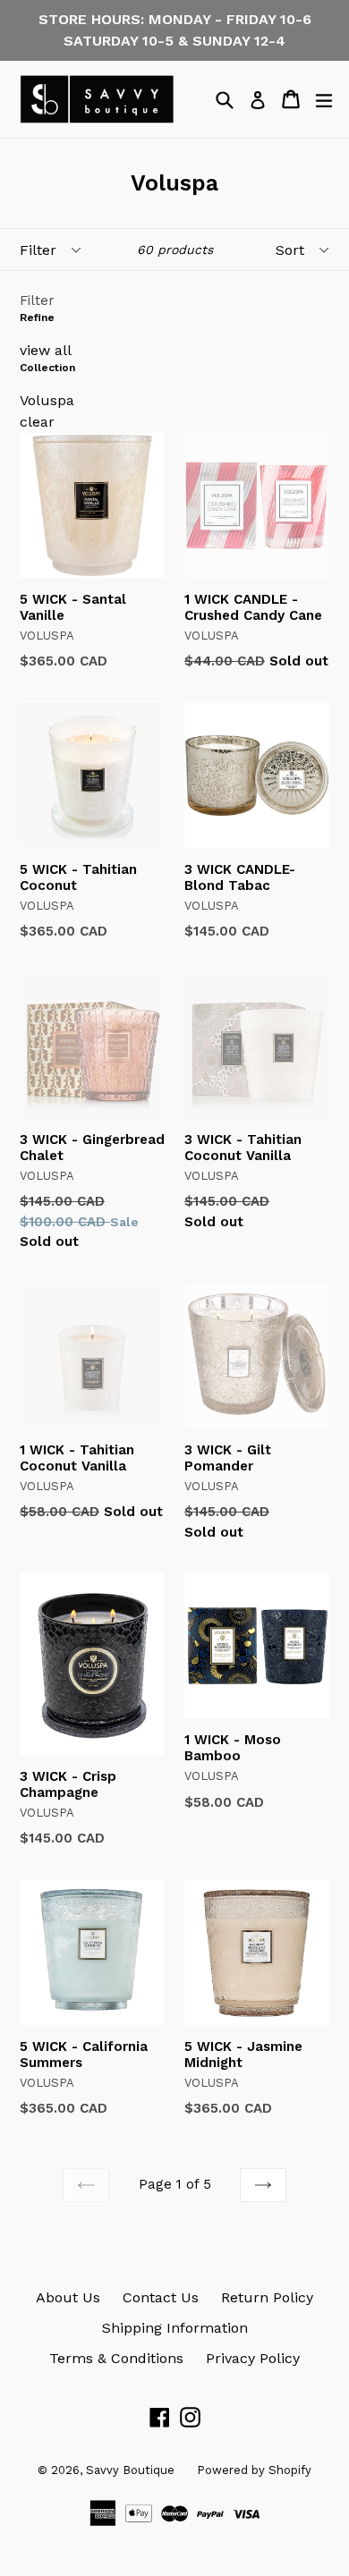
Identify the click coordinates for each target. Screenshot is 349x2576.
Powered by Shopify (254, 2470)
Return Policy (267, 2297)
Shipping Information (175, 2328)
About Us (68, 2297)
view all (46, 350)
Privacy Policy (253, 2358)
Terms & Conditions (116, 2358)
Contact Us (161, 2297)
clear (37, 422)
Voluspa (47, 400)
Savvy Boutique (130, 2470)
